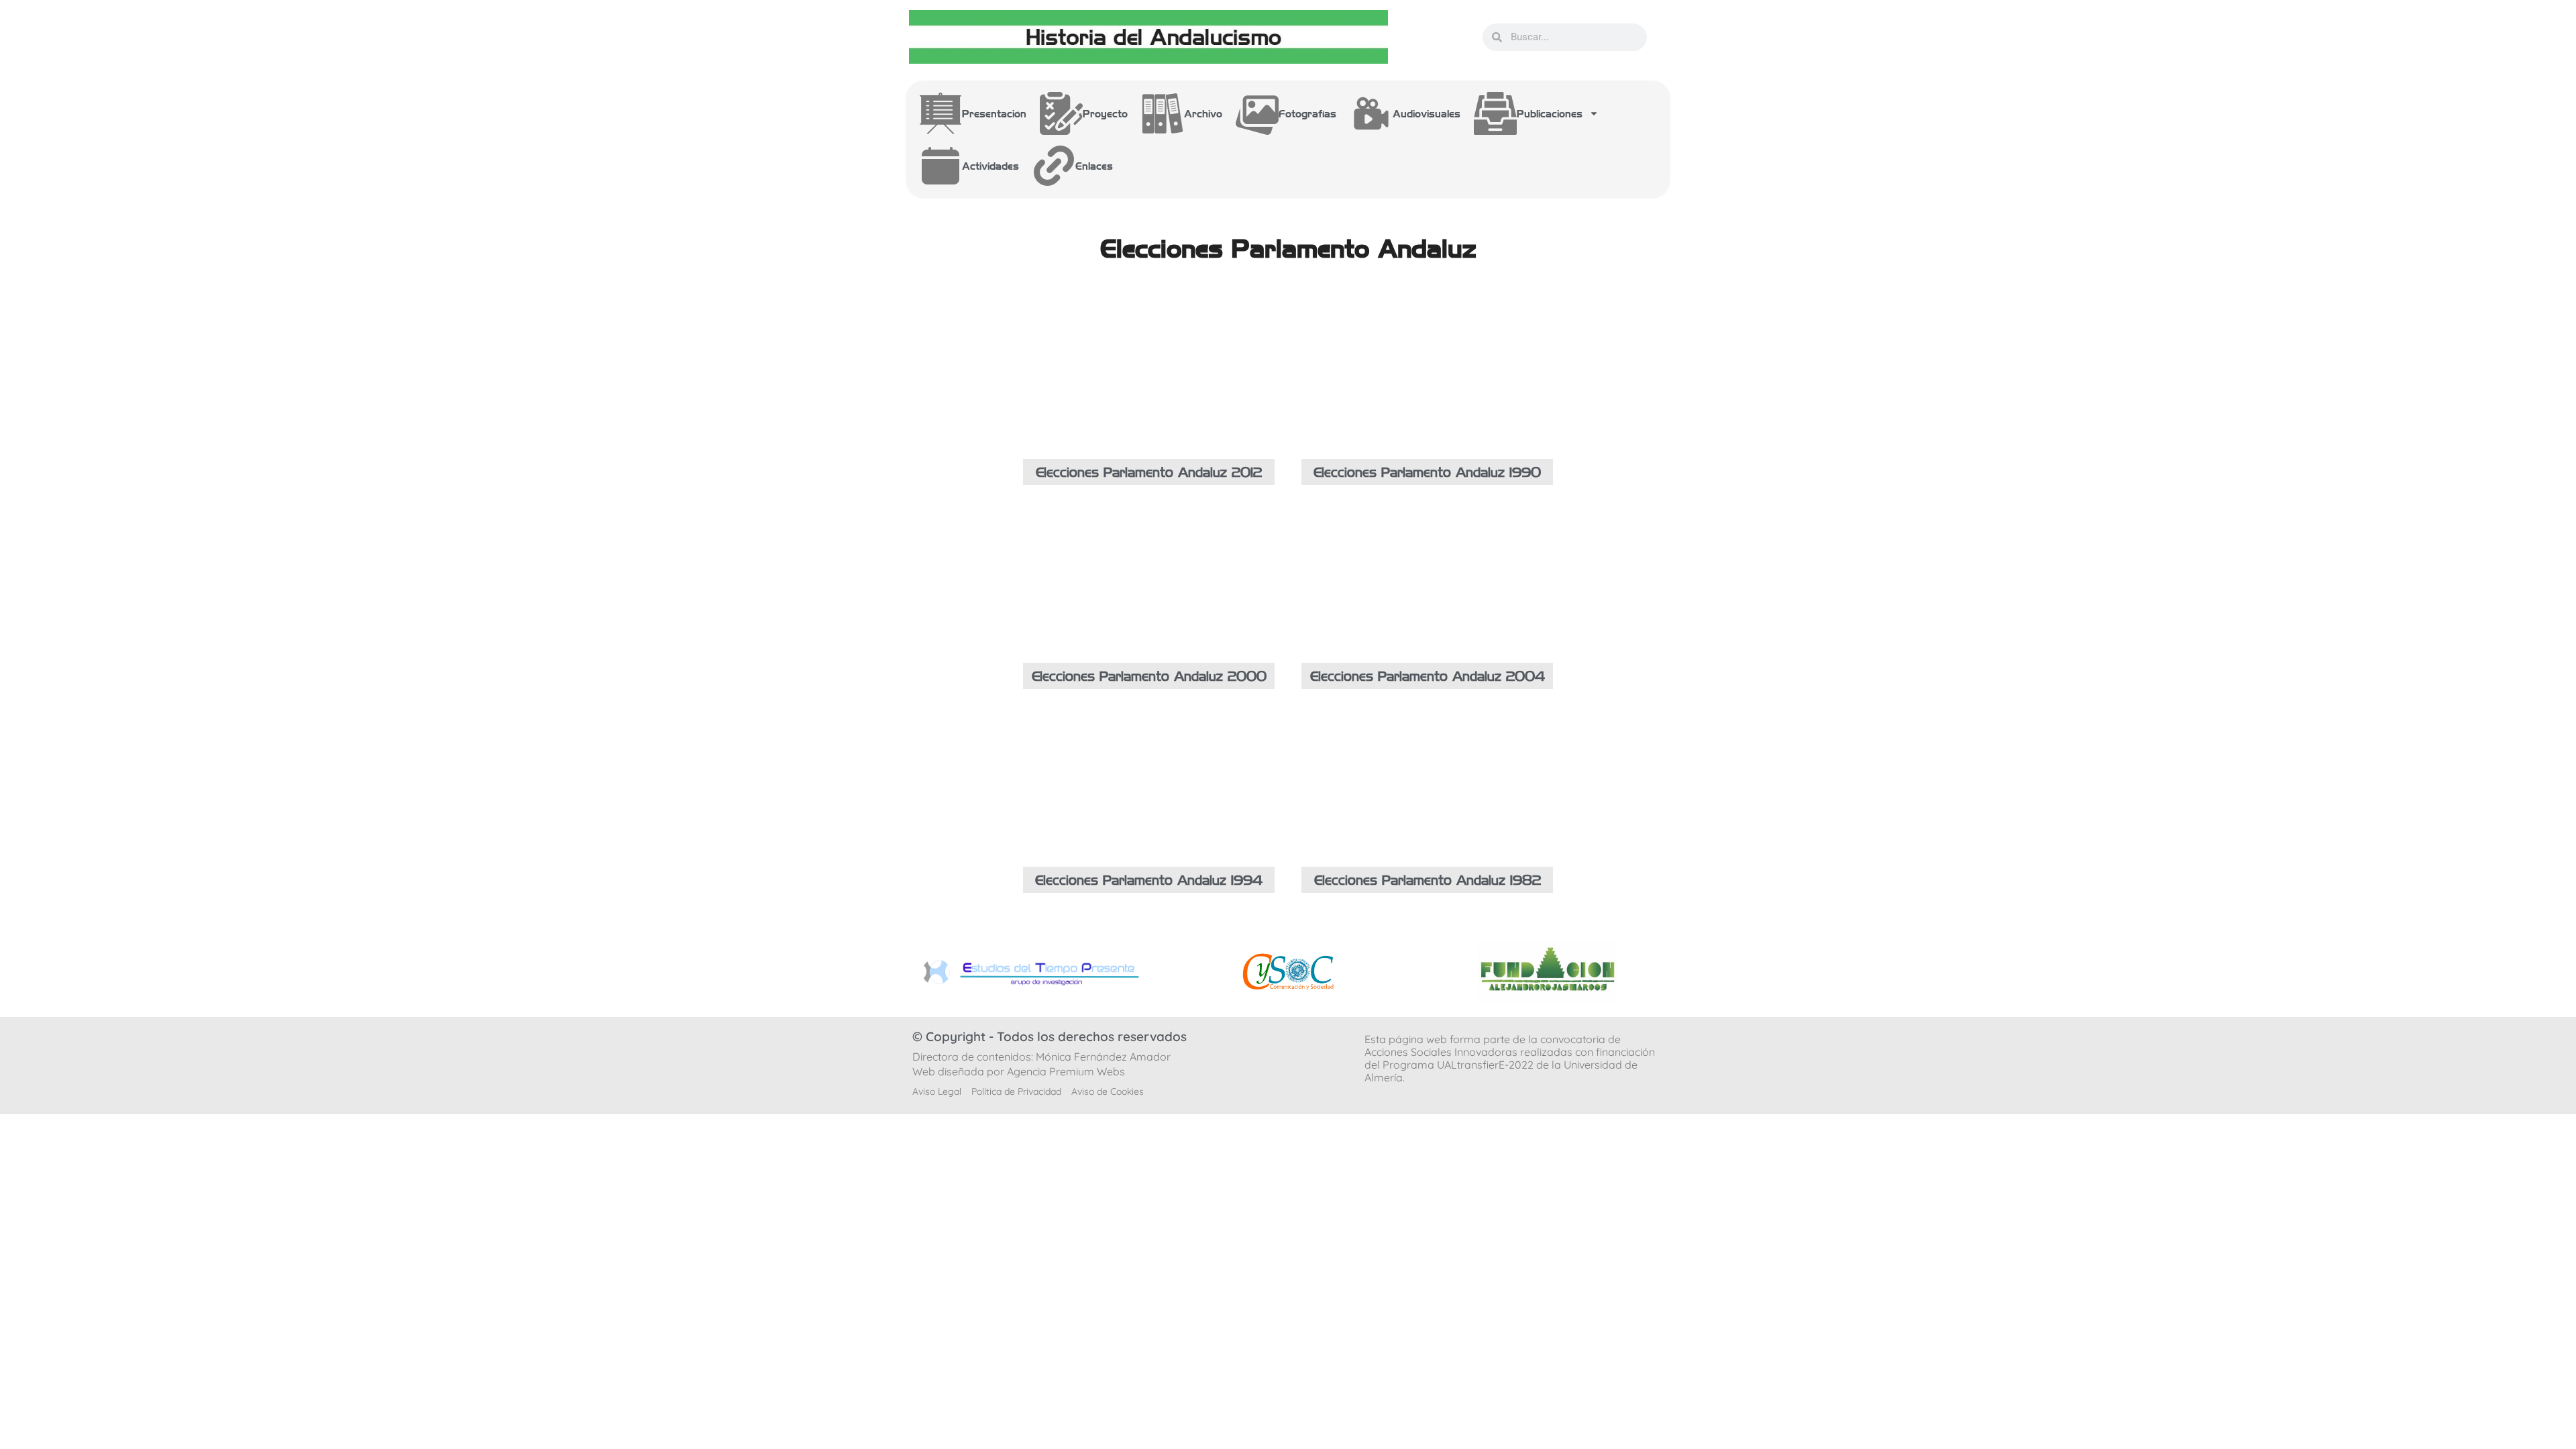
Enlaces (1094, 166)
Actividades (990, 166)
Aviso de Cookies (1108, 1091)
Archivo (1203, 113)
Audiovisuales (1427, 113)
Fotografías (1307, 113)
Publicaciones (1550, 113)
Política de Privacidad (1016, 1091)
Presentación (994, 113)
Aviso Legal (937, 1091)
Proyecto (1105, 113)
